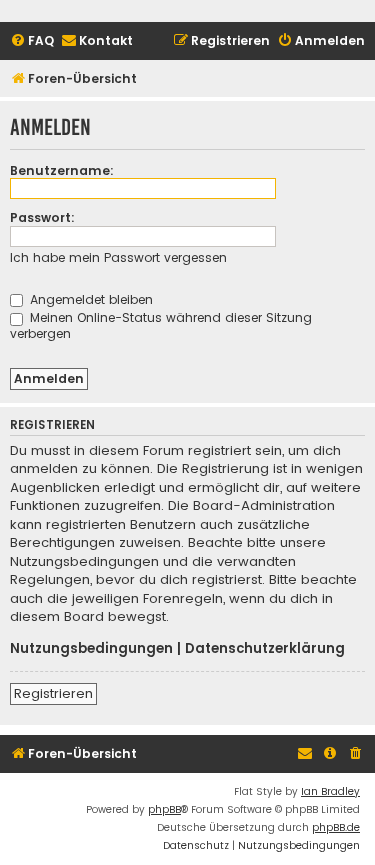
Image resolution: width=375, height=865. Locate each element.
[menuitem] (32, 41)
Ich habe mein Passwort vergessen (118, 257)
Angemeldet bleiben (89, 299)
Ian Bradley (330, 791)
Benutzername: (62, 170)
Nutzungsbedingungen (91, 649)
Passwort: (42, 217)
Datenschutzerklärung (265, 649)
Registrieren (53, 693)
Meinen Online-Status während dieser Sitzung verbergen (161, 325)
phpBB (164, 809)
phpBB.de (336, 827)
